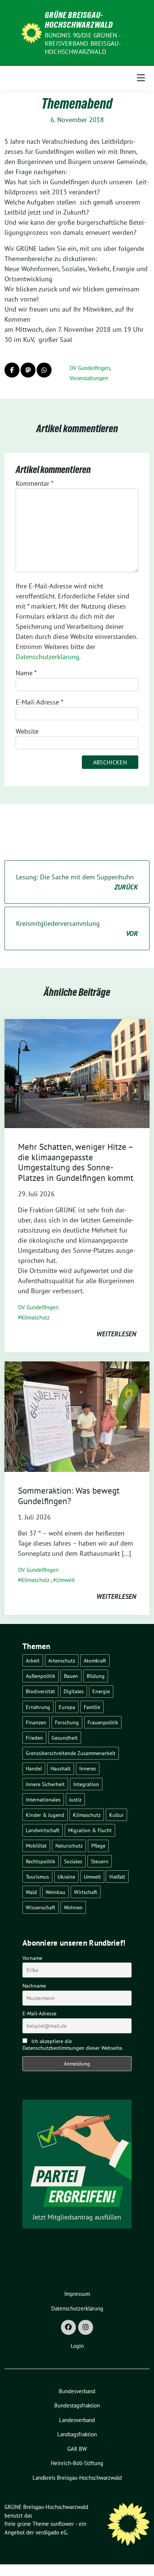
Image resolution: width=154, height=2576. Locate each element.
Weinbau (56, 1892)
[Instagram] (86, 2327)
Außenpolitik (41, 1676)
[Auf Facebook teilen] (12, 370)
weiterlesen (116, 1334)
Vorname (32, 1958)
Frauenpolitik (103, 1722)
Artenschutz (62, 1660)
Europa (67, 1707)
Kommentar (35, 483)
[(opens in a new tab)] (77, 1073)
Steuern (100, 1861)
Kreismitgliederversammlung (77, 928)
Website (27, 731)
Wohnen (73, 1907)
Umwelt (65, 1580)
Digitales (74, 1691)
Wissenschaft (41, 1907)
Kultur (116, 1815)
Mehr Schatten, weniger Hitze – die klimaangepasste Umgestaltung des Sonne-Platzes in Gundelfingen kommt (76, 1162)
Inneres (88, 1768)
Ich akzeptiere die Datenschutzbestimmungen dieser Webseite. (73, 2045)
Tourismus (37, 1877)
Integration (86, 1784)
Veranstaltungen (89, 378)
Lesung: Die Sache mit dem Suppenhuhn (77, 882)
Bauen (71, 1676)
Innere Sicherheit (45, 1784)
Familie (92, 1707)
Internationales (43, 1799)
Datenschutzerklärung (47, 657)
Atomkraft (95, 1660)
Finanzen (36, 1722)
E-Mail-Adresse (39, 702)
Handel (34, 1768)
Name (26, 673)
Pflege (98, 1845)
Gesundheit (65, 1738)
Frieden (34, 1738)
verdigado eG (51, 2532)
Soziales (73, 1861)
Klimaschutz (35, 1317)
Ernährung (38, 1707)
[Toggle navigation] (141, 78)
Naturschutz (69, 1845)
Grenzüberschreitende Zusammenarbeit (71, 1753)
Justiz (75, 1799)
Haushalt (61, 1768)
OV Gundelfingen (90, 368)
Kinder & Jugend (45, 1815)
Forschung (67, 1722)
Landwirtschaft (43, 1830)
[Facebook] (68, 2327)
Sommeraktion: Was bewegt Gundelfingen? (69, 1496)
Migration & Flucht (90, 1830)
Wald (31, 1892)
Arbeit (33, 1660)
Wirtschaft (86, 1892)
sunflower (62, 2524)
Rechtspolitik (41, 1861)
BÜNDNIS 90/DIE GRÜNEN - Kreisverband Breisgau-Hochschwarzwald (83, 43)
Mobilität (36, 1845)
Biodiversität (40, 1691)
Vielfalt (117, 1877)
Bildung (96, 1676)
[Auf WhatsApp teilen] (44, 370)
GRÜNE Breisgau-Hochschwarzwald (79, 20)
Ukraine (66, 1877)
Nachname (34, 1986)
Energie (101, 1691)
